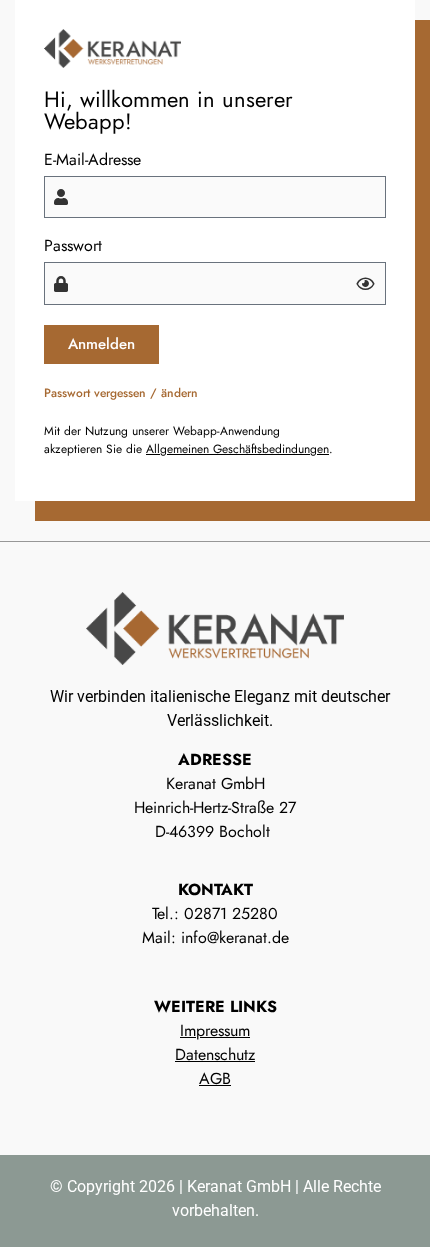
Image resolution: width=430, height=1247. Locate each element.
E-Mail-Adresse (92, 160)
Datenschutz (215, 1054)
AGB (215, 1078)
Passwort (73, 246)
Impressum (215, 1030)
